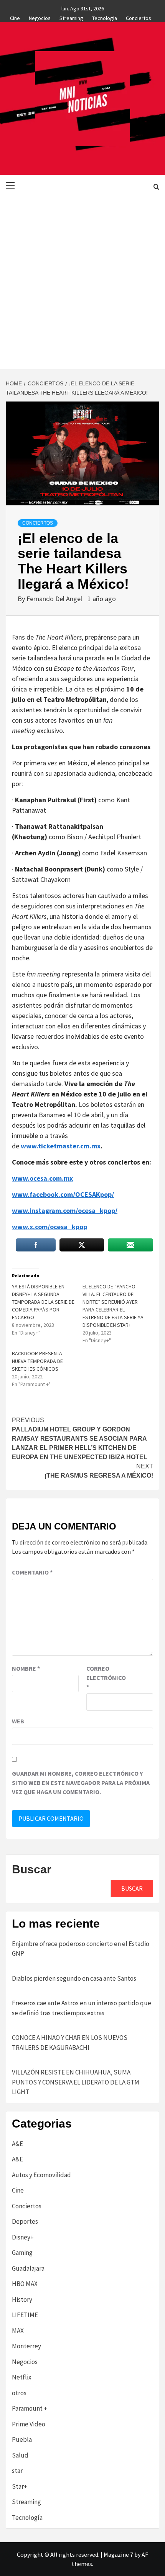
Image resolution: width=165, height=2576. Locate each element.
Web (18, 1721)
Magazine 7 (118, 2554)
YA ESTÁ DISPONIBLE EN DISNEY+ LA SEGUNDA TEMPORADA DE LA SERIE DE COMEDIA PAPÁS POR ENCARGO (43, 1302)
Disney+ (23, 2237)
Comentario (32, 1572)
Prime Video (29, 2424)
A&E (17, 2144)
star (17, 2471)
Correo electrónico (106, 1678)
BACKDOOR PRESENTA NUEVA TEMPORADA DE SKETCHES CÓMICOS (37, 1361)
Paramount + (30, 2408)
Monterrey (26, 2346)
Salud (20, 2455)
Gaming (22, 2253)
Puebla (22, 2439)
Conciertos (139, 17)
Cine (15, 17)
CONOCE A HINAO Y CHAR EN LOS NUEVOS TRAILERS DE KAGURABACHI (70, 2043)
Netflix (22, 2377)
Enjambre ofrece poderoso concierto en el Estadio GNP (81, 1949)
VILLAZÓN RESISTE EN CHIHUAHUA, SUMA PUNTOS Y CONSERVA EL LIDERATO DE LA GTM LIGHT (76, 2082)
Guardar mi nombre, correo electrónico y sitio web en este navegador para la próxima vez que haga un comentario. (81, 1783)
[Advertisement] (82, 283)
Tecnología (105, 17)
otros (19, 2393)
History (22, 2299)
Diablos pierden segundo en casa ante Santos (74, 1978)
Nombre (26, 1668)
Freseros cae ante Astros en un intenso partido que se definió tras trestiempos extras (82, 2008)
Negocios (40, 17)
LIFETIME (25, 2315)
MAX (18, 2331)
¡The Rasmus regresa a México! (99, 1471)
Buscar (32, 1869)
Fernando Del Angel (55, 599)
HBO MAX (25, 2284)
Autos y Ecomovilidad (41, 2175)
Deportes (25, 2221)
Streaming (71, 17)
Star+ (20, 2486)
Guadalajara (28, 2268)
